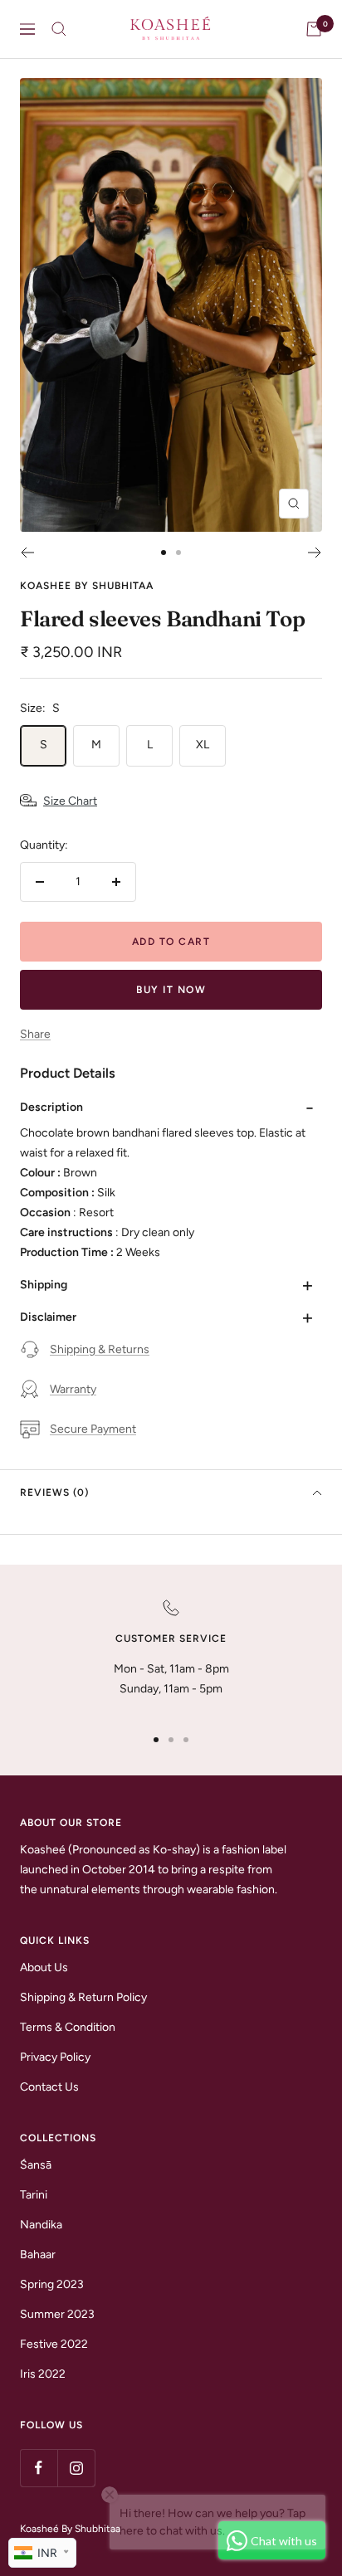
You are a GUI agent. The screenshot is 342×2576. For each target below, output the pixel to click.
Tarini (34, 2195)
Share (35, 1034)
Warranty (73, 1389)
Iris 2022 (43, 2374)
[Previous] (27, 553)
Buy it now (171, 990)
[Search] (59, 29)
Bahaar (38, 2255)
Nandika (41, 2225)
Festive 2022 (54, 2344)
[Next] (315, 553)
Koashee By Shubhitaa (87, 586)
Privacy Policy (55, 2057)
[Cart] (314, 29)
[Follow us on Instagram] (76, 2468)
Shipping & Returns (100, 1349)
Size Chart (70, 801)
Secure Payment (93, 1429)
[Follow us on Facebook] (39, 2468)
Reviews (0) (54, 1493)
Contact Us (49, 2087)
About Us (44, 1967)
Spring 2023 (52, 2284)
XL (203, 745)
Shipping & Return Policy (83, 1997)
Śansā (36, 2165)
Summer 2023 (57, 2314)
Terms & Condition (68, 2027)
